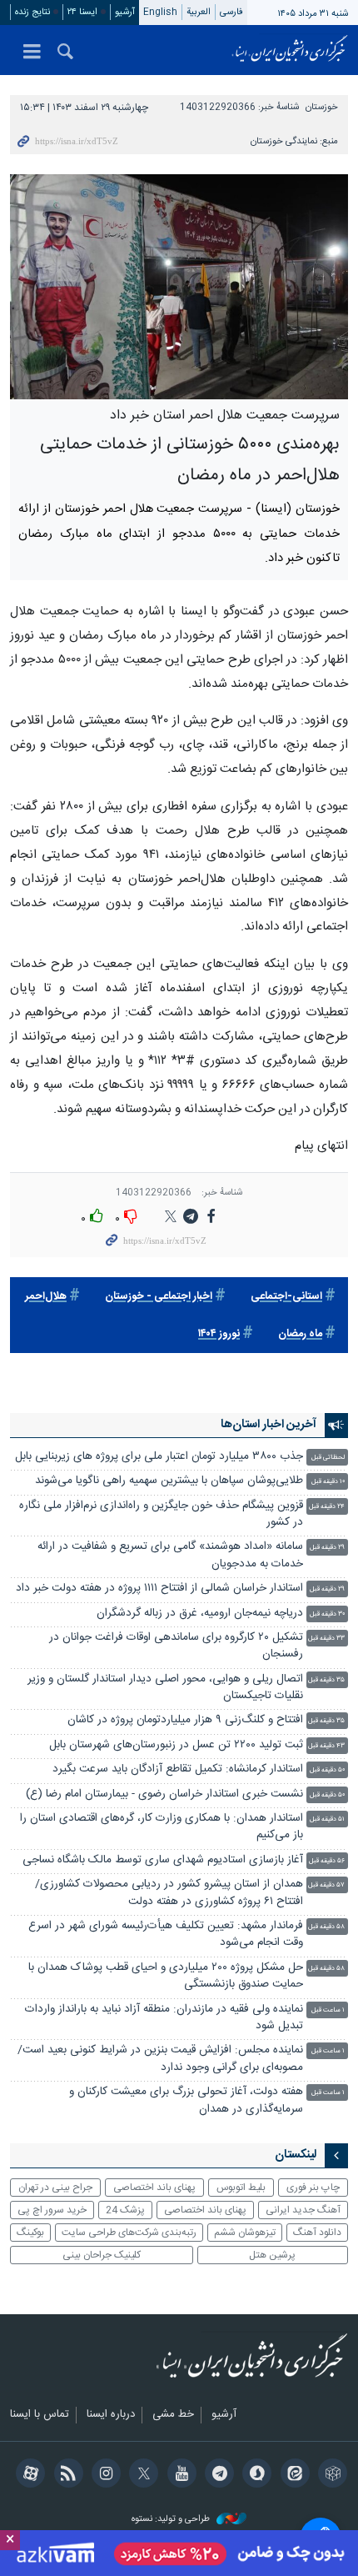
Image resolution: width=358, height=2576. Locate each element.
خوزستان (322, 107)
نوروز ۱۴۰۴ (219, 1334)
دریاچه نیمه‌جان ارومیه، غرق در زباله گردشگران (200, 1614)
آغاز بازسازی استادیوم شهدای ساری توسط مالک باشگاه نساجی (163, 1860)
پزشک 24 (125, 2210)
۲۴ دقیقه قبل (327, 1507)
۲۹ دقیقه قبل (327, 1548)
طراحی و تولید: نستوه (172, 2520)
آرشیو (125, 12)
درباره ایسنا (111, 2415)
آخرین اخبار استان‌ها (268, 1425)
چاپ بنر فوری (313, 2188)
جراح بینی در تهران (55, 2188)
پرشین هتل (272, 2255)
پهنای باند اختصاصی (154, 2188)
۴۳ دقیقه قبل (326, 1746)
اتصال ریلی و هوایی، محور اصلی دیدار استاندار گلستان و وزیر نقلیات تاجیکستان (165, 1688)
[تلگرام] (217, 2475)
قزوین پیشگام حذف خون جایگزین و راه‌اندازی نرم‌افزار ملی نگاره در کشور (161, 1514)
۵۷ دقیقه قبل (326, 1885)
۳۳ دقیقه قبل (326, 1639)
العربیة (199, 12)
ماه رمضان (300, 1334)
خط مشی (173, 2415)
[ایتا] (292, 2475)
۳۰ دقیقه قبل (327, 1614)
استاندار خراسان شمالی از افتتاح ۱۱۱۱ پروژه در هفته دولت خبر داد (159, 1589)
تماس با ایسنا (40, 2415)
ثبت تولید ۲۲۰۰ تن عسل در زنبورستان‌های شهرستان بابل (176, 1745)
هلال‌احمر (46, 1297)
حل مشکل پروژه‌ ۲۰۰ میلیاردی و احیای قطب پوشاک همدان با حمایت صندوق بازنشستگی (166, 1976)
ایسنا (290, 50)
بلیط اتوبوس (241, 2188)
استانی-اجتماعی (286, 1297)
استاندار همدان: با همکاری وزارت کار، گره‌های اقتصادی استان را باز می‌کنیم (162, 1827)
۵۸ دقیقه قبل (326, 1927)
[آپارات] (28, 2475)
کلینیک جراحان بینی (102, 2255)
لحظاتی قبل (328, 1458)
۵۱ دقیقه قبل (327, 1819)
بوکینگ (30, 2233)
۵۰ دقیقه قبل (327, 1770)
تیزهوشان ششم (245, 2233)
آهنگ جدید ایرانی (303, 2210)
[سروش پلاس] (254, 2475)
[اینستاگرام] (104, 2475)
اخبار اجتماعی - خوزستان (159, 1297)
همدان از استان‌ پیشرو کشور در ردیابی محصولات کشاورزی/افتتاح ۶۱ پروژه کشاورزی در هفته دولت (169, 1893)
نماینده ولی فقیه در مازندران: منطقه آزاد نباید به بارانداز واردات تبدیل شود (164, 2018)
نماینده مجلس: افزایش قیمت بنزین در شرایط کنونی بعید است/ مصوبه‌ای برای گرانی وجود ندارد (160, 2059)
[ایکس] (141, 2475)
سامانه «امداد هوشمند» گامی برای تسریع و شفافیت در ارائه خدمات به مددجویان (170, 1555)
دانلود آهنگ (317, 2233)
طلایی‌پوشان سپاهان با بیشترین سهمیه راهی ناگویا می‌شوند (169, 1481)
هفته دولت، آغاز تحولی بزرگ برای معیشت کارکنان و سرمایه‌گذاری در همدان (186, 2100)
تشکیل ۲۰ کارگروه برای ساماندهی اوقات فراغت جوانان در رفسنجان (176, 1646)
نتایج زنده (32, 12)
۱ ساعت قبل (328, 2010)
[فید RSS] (65, 2475)
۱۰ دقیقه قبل (328, 1482)
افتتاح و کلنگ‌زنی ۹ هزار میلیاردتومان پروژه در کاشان (185, 1720)
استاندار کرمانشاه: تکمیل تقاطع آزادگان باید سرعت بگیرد (178, 1769)
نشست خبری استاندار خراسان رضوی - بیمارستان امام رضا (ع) (164, 1794)
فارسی (231, 12)
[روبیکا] (330, 2475)
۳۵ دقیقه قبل (326, 1680)
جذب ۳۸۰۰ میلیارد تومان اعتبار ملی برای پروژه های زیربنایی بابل (159, 1457)
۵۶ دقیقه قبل (327, 1861)
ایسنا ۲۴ (82, 12)
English (160, 12)
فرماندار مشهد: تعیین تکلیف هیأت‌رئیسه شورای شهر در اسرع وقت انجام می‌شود (166, 1935)
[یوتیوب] (179, 2475)
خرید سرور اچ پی (52, 2210)
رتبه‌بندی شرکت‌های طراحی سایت (129, 2233)
